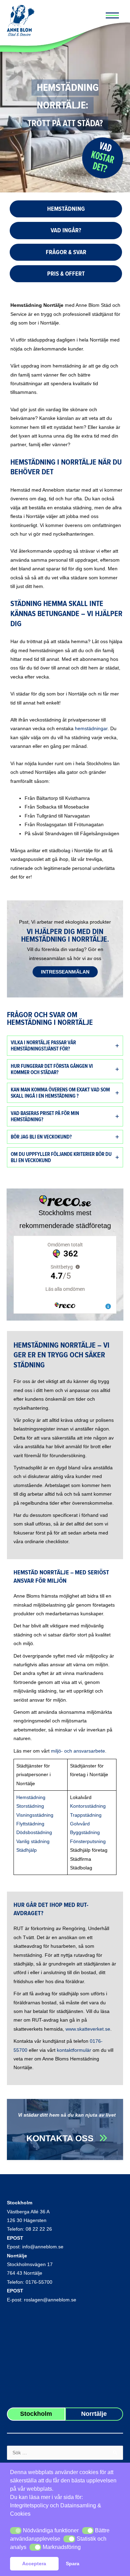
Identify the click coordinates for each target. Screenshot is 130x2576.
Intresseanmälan (65, 972)
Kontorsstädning (88, 1806)
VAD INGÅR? (66, 230)
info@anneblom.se (43, 2247)
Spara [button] (73, 2564)
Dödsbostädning (34, 1832)
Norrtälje (17, 2256)
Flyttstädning (30, 1824)
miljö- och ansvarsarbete (78, 1751)
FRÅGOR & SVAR (66, 252)
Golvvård (80, 1824)
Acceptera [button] (34, 2564)
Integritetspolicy (29, 2505)
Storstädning (30, 1806)
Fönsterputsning (88, 1842)
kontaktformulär (74, 2050)
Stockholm (20, 2203)
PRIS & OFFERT (66, 274)
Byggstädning (85, 1832)
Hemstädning (31, 1797)
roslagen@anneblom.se (50, 2300)
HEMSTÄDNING (66, 209)
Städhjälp (27, 1850)
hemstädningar (91, 729)
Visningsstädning (35, 1815)
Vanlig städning (33, 1842)
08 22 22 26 (39, 2229)
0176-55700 (39, 2282)
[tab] (65, 1046)
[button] (16, 2531)
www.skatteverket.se (88, 2029)
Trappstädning (86, 1815)
